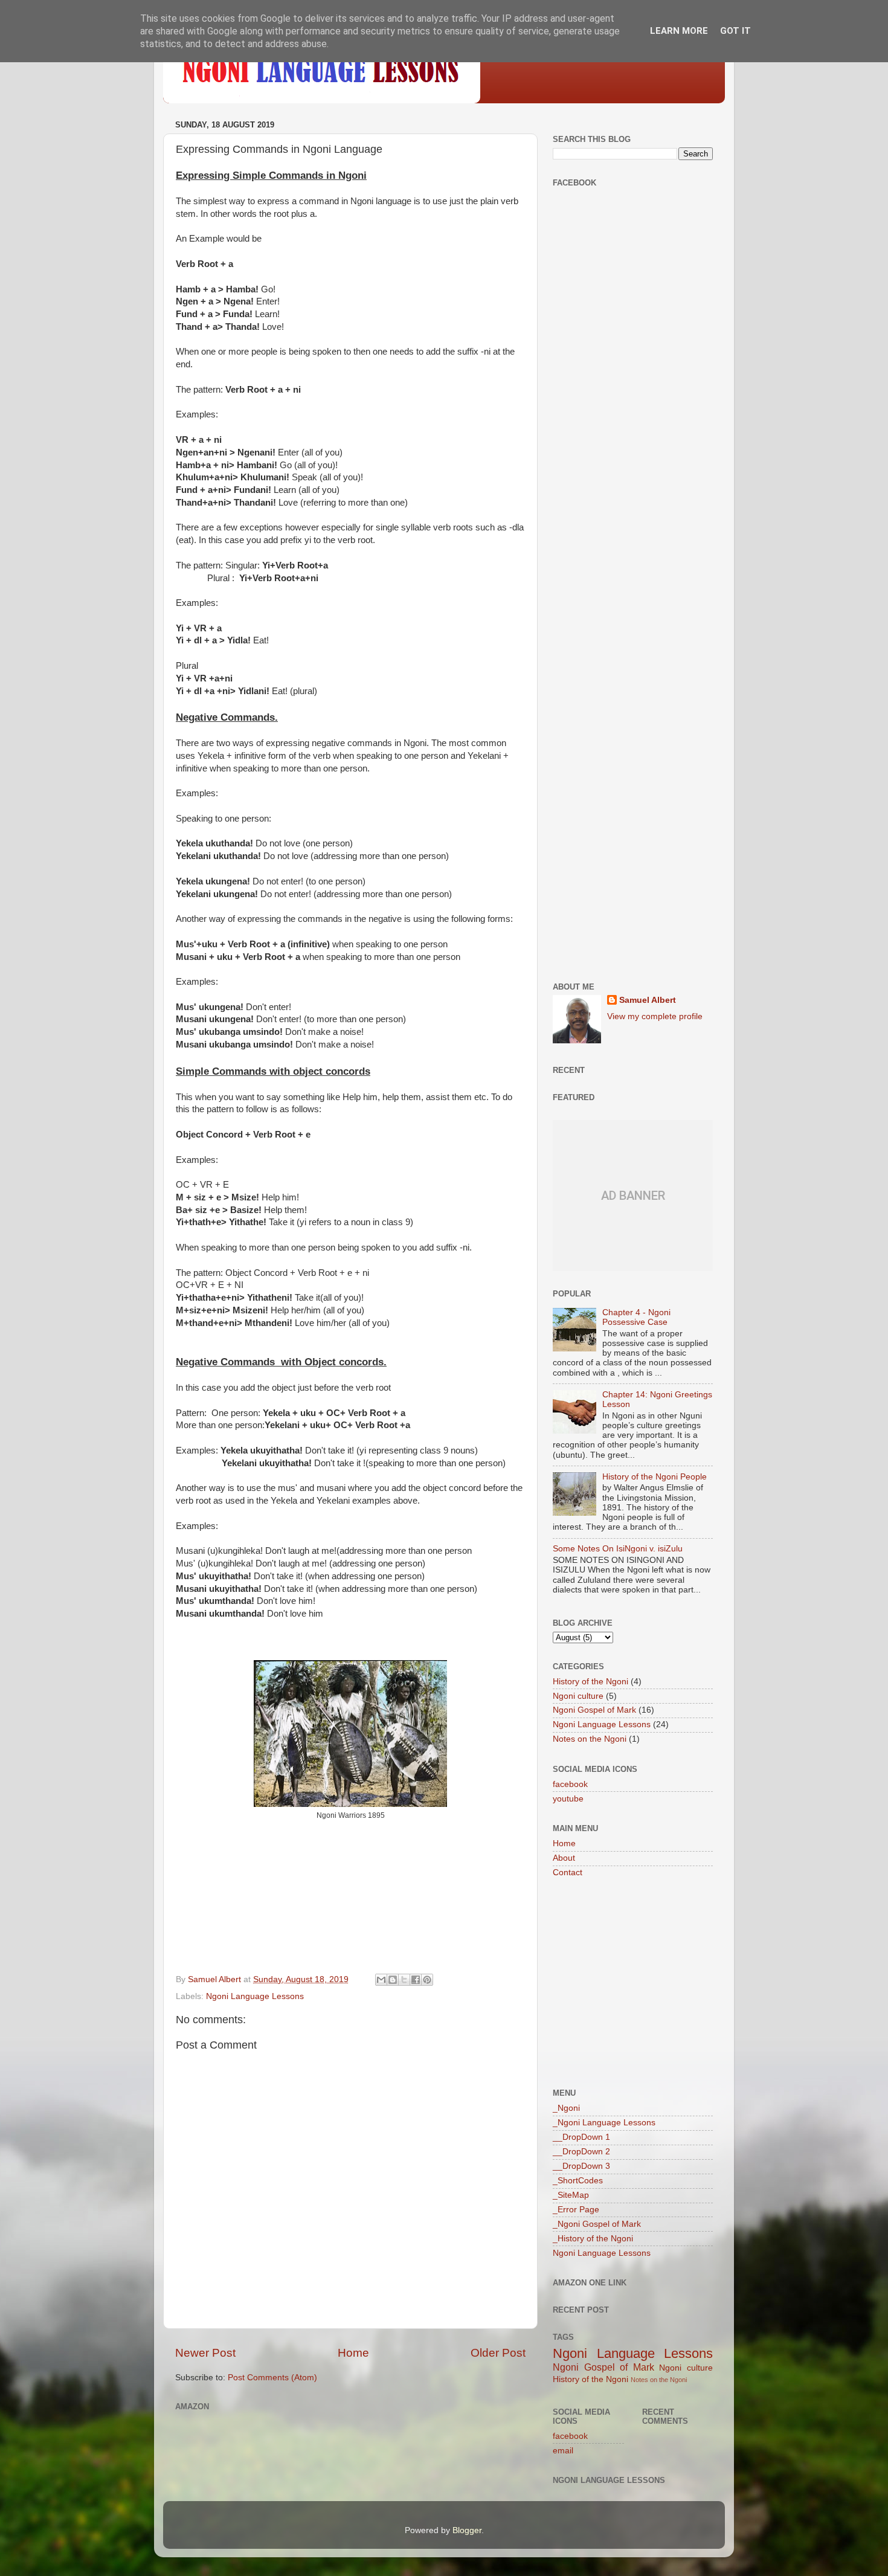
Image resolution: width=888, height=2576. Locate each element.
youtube (568, 1799)
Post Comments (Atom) (272, 2378)
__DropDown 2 (581, 2152)
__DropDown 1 (581, 2137)
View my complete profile (655, 1016)
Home (353, 2353)
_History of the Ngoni (593, 2239)
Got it (735, 31)
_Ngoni (566, 2108)
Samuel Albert (648, 1000)
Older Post (498, 2353)
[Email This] (381, 1980)
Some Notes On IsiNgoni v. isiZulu (618, 1549)
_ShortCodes (578, 2181)
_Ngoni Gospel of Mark (597, 2224)
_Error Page (576, 2210)
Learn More (679, 31)
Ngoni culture (578, 1696)
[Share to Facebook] (416, 1980)
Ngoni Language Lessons (255, 1996)
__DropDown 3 (581, 2166)
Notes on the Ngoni (590, 1739)
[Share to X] (404, 1980)
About (564, 1858)
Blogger (467, 2530)
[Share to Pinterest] (427, 1980)
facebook (570, 1784)
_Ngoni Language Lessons (604, 2123)
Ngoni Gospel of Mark (594, 1710)
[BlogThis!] (393, 1980)
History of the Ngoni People (655, 1477)
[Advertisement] (633, 402)
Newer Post (205, 2353)
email (563, 2451)
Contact (568, 1872)
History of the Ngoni (590, 1682)
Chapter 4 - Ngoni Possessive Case (636, 1317)
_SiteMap (571, 2195)
